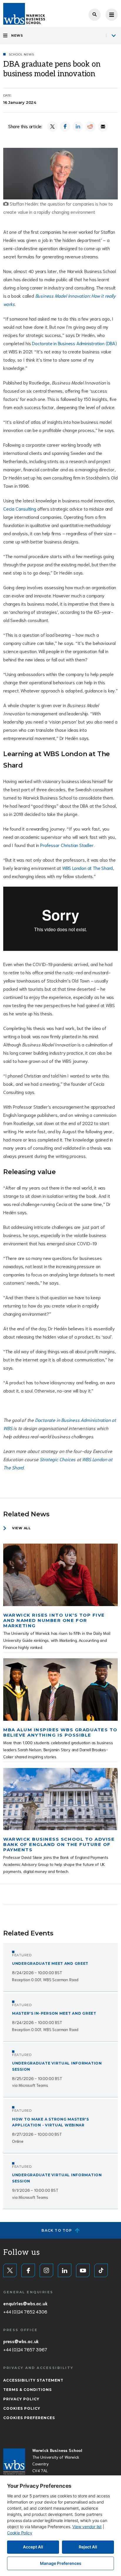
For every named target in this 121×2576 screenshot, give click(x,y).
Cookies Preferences (29, 2418)
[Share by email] (103, 127)
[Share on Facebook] (65, 127)
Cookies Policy (22, 2408)
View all (21, 1528)
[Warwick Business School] (24, 14)
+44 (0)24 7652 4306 (25, 2311)
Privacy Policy (21, 2399)
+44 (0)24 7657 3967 (25, 2349)
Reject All (88, 2547)
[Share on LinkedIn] (78, 127)
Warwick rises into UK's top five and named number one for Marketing (54, 1620)
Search (95, 15)
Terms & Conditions (27, 2390)
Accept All (33, 2547)
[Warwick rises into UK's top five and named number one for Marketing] (60, 1575)
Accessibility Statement (33, 2380)
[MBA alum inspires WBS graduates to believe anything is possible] (60, 1690)
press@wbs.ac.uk (21, 2341)
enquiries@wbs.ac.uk (25, 2303)
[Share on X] (52, 127)
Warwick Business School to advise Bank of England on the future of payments (59, 1844)
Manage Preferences (61, 2563)
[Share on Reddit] (90, 127)
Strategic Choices (58, 1459)
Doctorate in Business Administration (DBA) (74, 343)
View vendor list (87, 2527)
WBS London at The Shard (88, 868)
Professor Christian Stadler (67, 845)
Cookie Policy (20, 2533)
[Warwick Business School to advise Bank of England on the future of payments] (60, 1799)
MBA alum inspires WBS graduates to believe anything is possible (60, 1732)
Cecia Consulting (20, 508)
